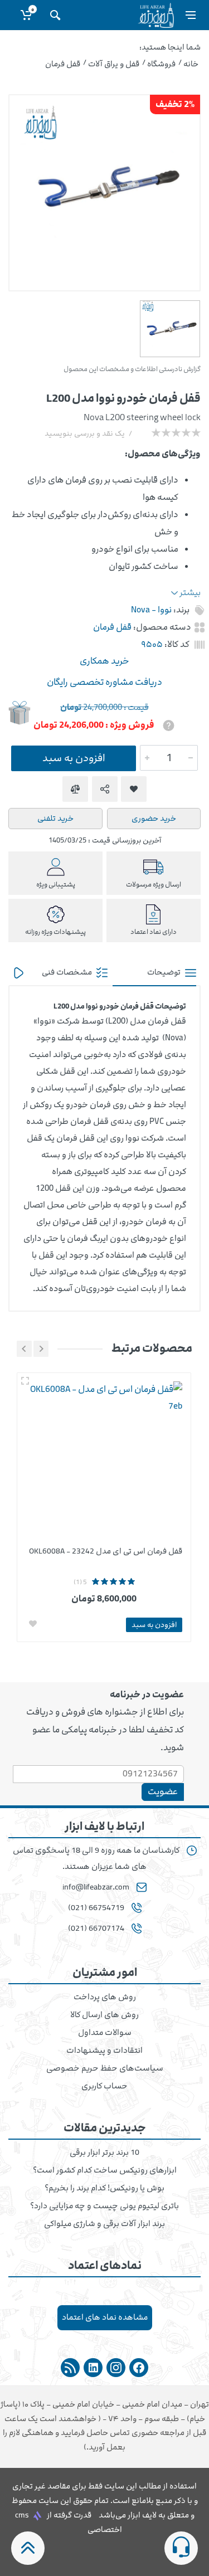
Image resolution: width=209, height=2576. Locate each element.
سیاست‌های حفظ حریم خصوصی (105, 2068)
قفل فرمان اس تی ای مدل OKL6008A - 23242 (106, 1551)
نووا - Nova (151, 610)
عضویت (163, 1791)
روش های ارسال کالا (104, 2015)
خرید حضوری (154, 818)
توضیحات (165, 972)
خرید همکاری (104, 661)
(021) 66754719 (96, 1908)
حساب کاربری (104, 2086)
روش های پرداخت (105, 1997)
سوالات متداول (105, 2033)
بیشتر (189, 593)
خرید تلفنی (55, 818)
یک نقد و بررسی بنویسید (85, 434)
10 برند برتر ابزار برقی (104, 2153)
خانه (191, 64)
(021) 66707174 (96, 1929)
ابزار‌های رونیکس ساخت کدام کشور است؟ (105, 2170)
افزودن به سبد (74, 758)
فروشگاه (161, 64)
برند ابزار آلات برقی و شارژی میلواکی (104, 2224)
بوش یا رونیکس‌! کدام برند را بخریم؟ (104, 2188)
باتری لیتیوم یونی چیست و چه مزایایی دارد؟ (104, 2206)
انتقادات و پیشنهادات (104, 2051)
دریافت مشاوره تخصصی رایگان (104, 682)
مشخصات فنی (68, 972)
